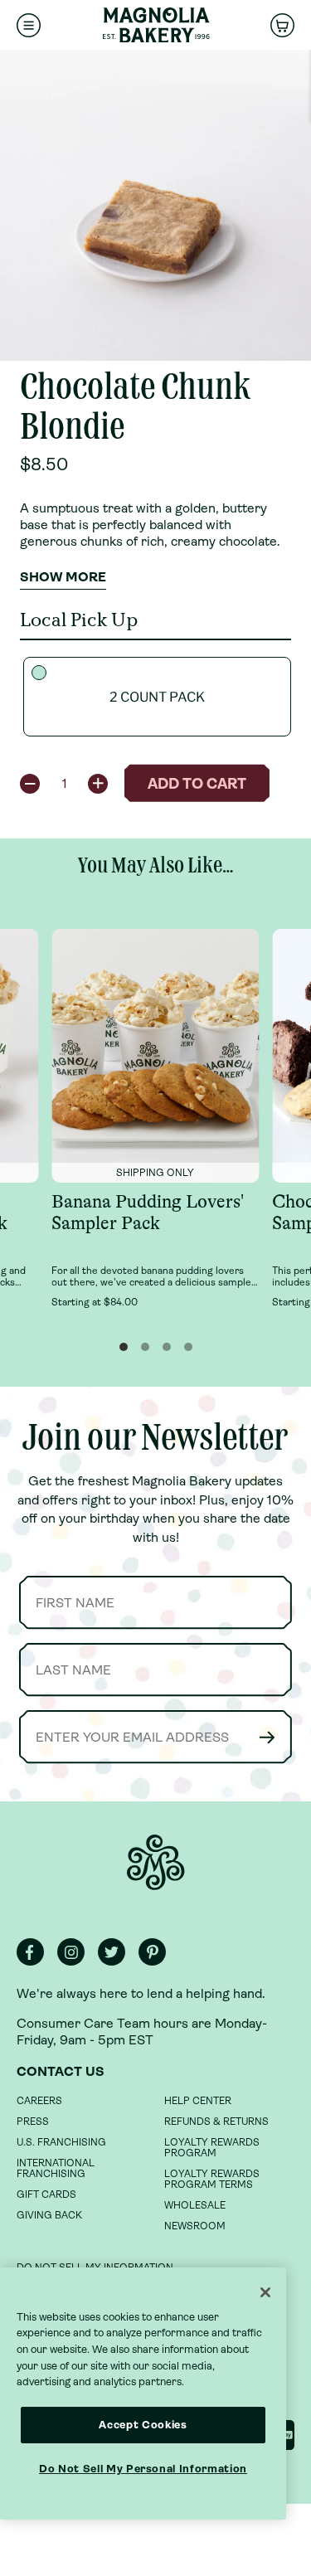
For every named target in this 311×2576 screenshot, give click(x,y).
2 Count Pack (157, 697)
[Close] (265, 2292)
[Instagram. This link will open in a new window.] (76, 1962)
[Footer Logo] (156, 1871)
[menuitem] (29, 25)
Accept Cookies (143, 2425)
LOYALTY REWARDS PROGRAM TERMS (212, 2179)
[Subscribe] (267, 1737)
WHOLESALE (195, 2205)
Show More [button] (63, 577)
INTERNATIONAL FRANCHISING (56, 2168)
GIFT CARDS (46, 2194)
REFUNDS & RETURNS (216, 2122)
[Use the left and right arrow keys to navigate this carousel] (155, 205)
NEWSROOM (195, 2226)
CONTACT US (61, 2071)
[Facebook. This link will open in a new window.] (35, 1962)
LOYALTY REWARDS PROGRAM (212, 2148)
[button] (30, 784)
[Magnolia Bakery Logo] (156, 25)
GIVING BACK (49, 2215)
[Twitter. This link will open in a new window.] (117, 1962)
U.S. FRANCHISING (61, 2142)
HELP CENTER (198, 2101)
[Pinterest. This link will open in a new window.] (157, 1962)
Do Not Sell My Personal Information (143, 2469)
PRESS (33, 2122)
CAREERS (39, 2101)
